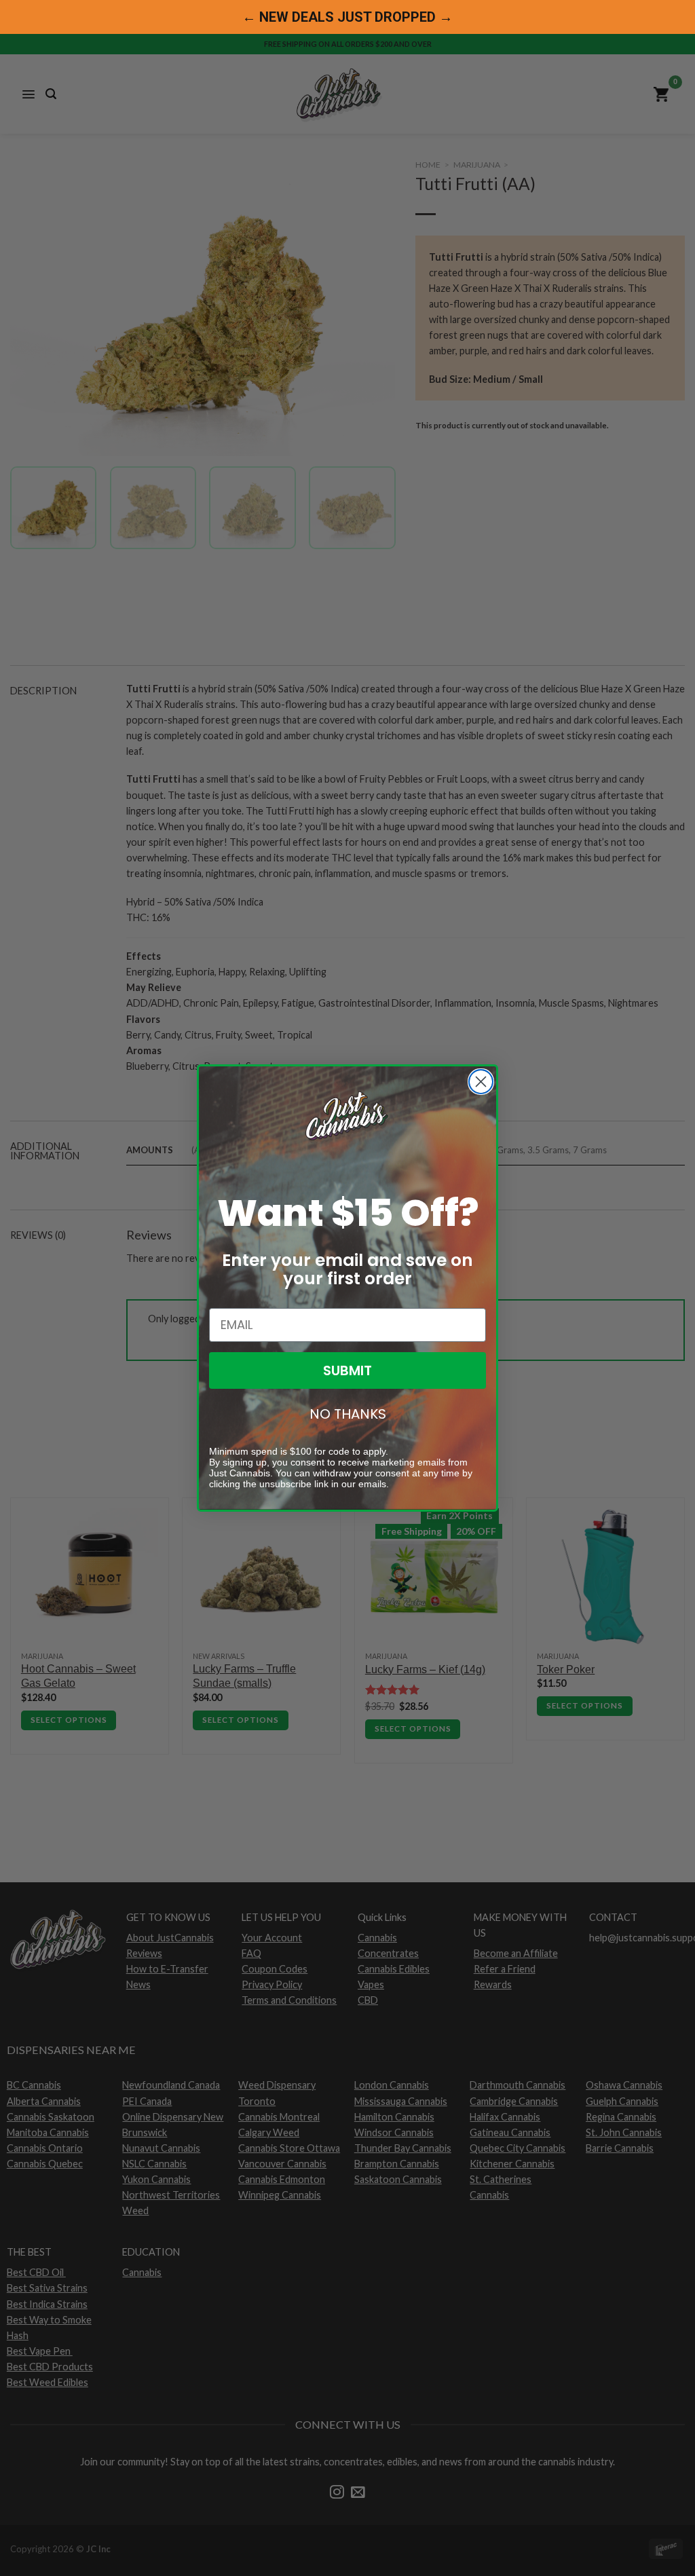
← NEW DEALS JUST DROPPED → (347, 17)
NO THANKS (348, 1414)
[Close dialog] (481, 1082)
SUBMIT (347, 1370)
